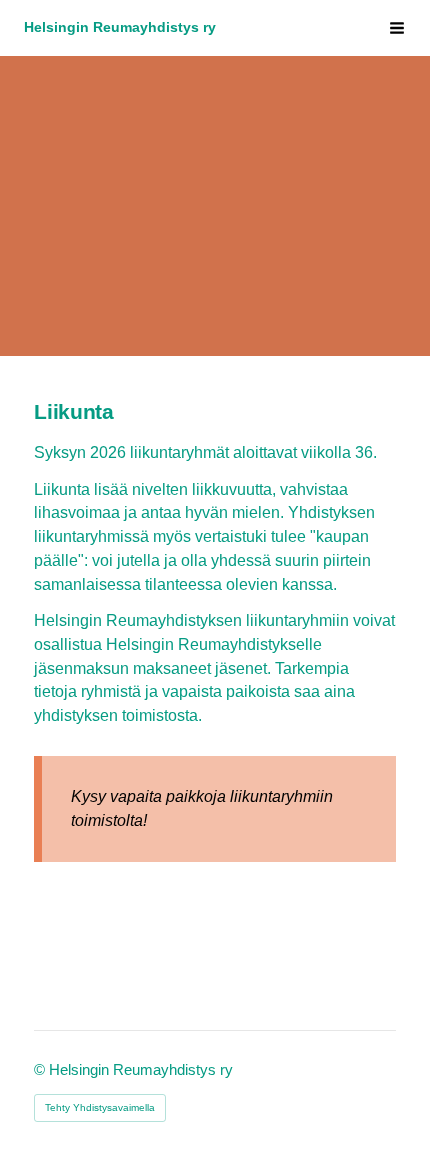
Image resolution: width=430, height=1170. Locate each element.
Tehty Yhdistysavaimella (100, 1107)
